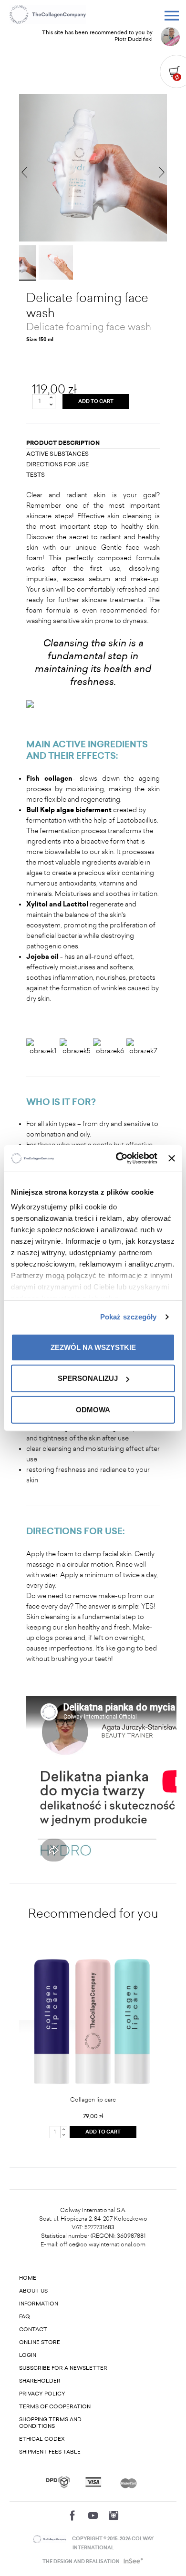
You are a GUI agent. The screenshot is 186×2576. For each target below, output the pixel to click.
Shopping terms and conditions (50, 2423)
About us (33, 2291)
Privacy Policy (42, 2394)
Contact (33, 2329)
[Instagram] (114, 2516)
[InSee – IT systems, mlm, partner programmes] (132, 2562)
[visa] (93, 2482)
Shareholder (40, 2381)
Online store (40, 2342)
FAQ (25, 2317)
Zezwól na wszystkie (93, 1347)
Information (39, 2304)
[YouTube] (93, 2516)
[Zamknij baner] (172, 1158)
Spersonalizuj (88, 1378)
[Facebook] (72, 2516)
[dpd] (58, 2482)
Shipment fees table (50, 2452)
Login (28, 2355)
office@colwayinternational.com (103, 2244)
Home (28, 2278)
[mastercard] (129, 2482)
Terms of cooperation (55, 2407)
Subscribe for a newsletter (63, 2368)
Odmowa (93, 1409)
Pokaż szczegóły (129, 1317)
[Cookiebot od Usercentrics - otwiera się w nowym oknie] (118, 1158)
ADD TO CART (96, 402)
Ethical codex (42, 2439)
